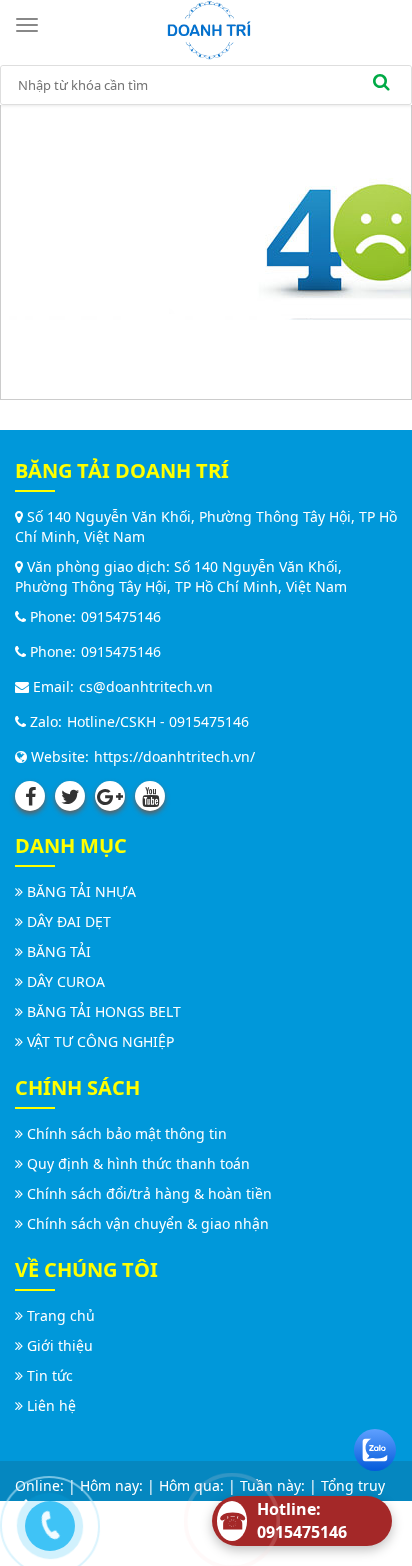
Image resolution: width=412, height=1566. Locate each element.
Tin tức (50, 1375)
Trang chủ (61, 1315)
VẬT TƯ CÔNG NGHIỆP (100, 1041)
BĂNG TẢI (59, 951)
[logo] (209, 28)
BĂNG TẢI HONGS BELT (104, 1011)
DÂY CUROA (66, 981)
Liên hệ (51, 1405)
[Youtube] (150, 796)
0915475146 (121, 616)
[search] (381, 85)
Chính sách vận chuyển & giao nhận (148, 1223)
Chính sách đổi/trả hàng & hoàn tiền (149, 1193)
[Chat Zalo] (375, 1445)
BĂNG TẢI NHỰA (81, 891)
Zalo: (44, 721)
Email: (51, 686)
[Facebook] (30, 796)
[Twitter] (70, 796)
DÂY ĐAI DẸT (69, 921)
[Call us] (45, 1521)
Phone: (51, 616)
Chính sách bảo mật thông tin (127, 1133)
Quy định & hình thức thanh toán (138, 1163)
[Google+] (110, 796)
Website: (58, 756)
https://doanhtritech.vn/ (174, 756)
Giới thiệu (60, 1345)
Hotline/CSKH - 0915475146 (158, 721)
